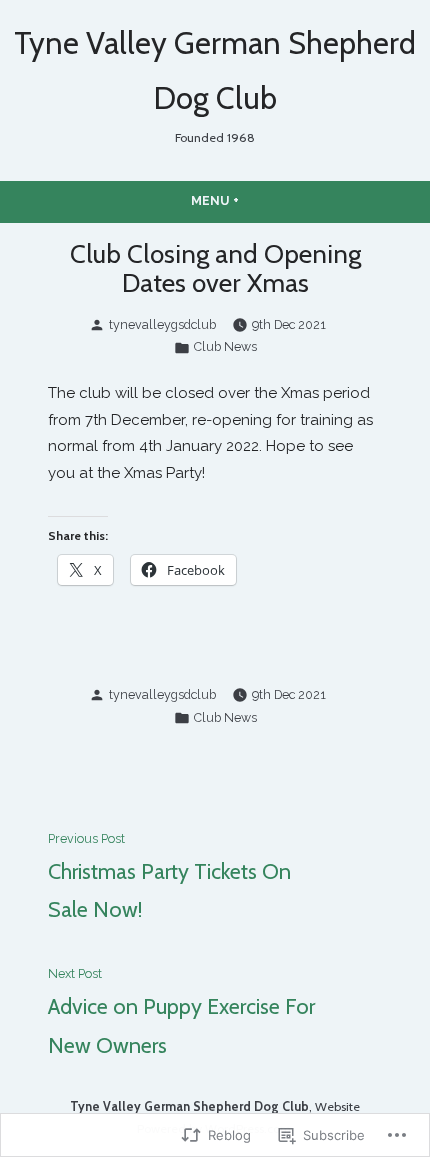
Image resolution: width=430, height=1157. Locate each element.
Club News (225, 346)
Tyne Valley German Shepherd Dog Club (189, 1106)
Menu (253, 200)
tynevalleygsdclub (162, 324)
